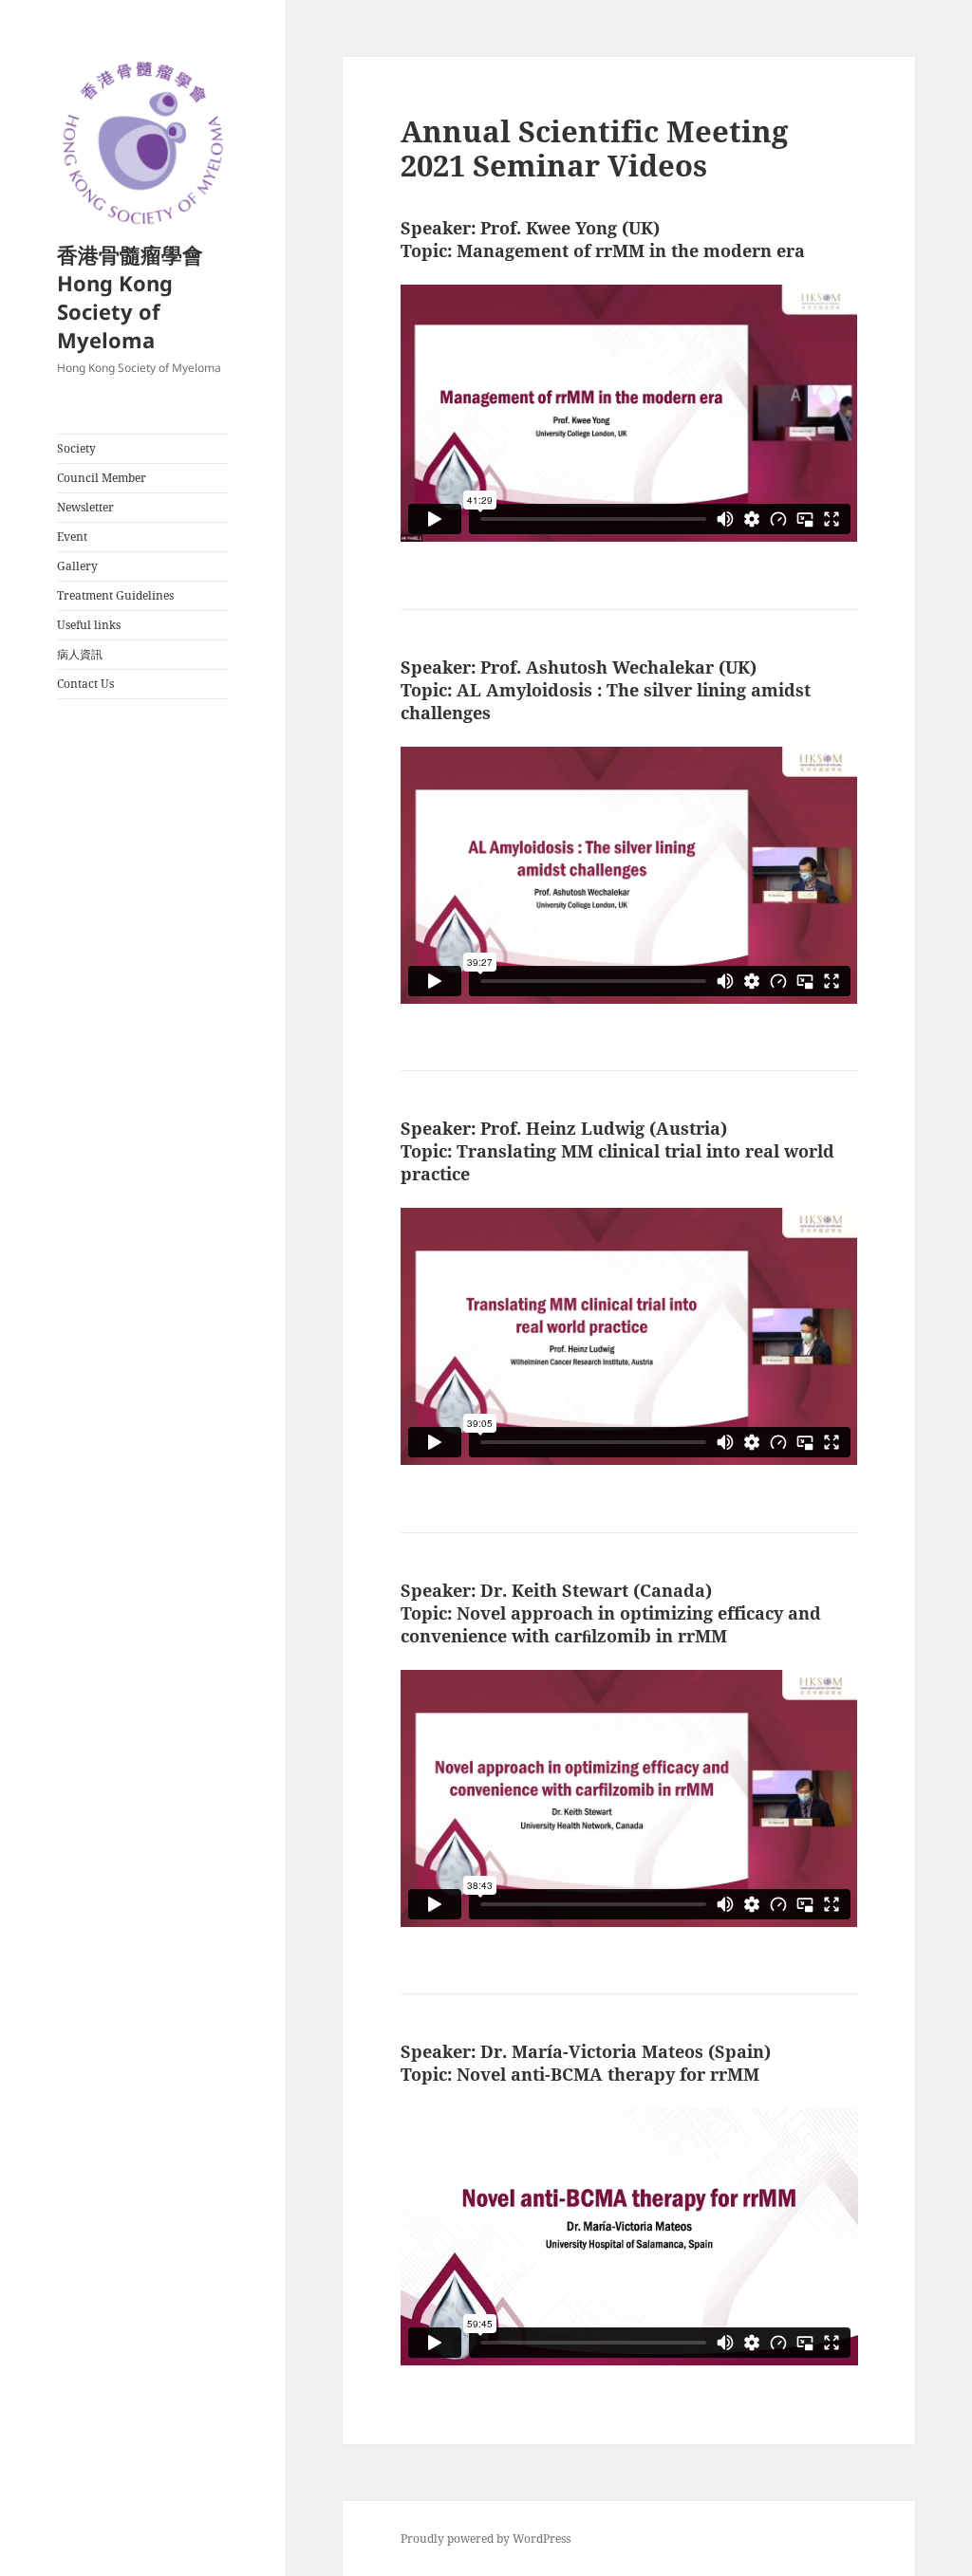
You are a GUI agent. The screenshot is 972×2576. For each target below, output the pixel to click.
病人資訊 (80, 654)
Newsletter (85, 507)
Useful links (89, 625)
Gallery (77, 566)
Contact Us (85, 684)
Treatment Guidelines (115, 595)
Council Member (102, 478)
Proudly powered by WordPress (486, 2539)
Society (76, 448)
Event (72, 537)
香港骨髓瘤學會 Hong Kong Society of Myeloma (130, 297)
